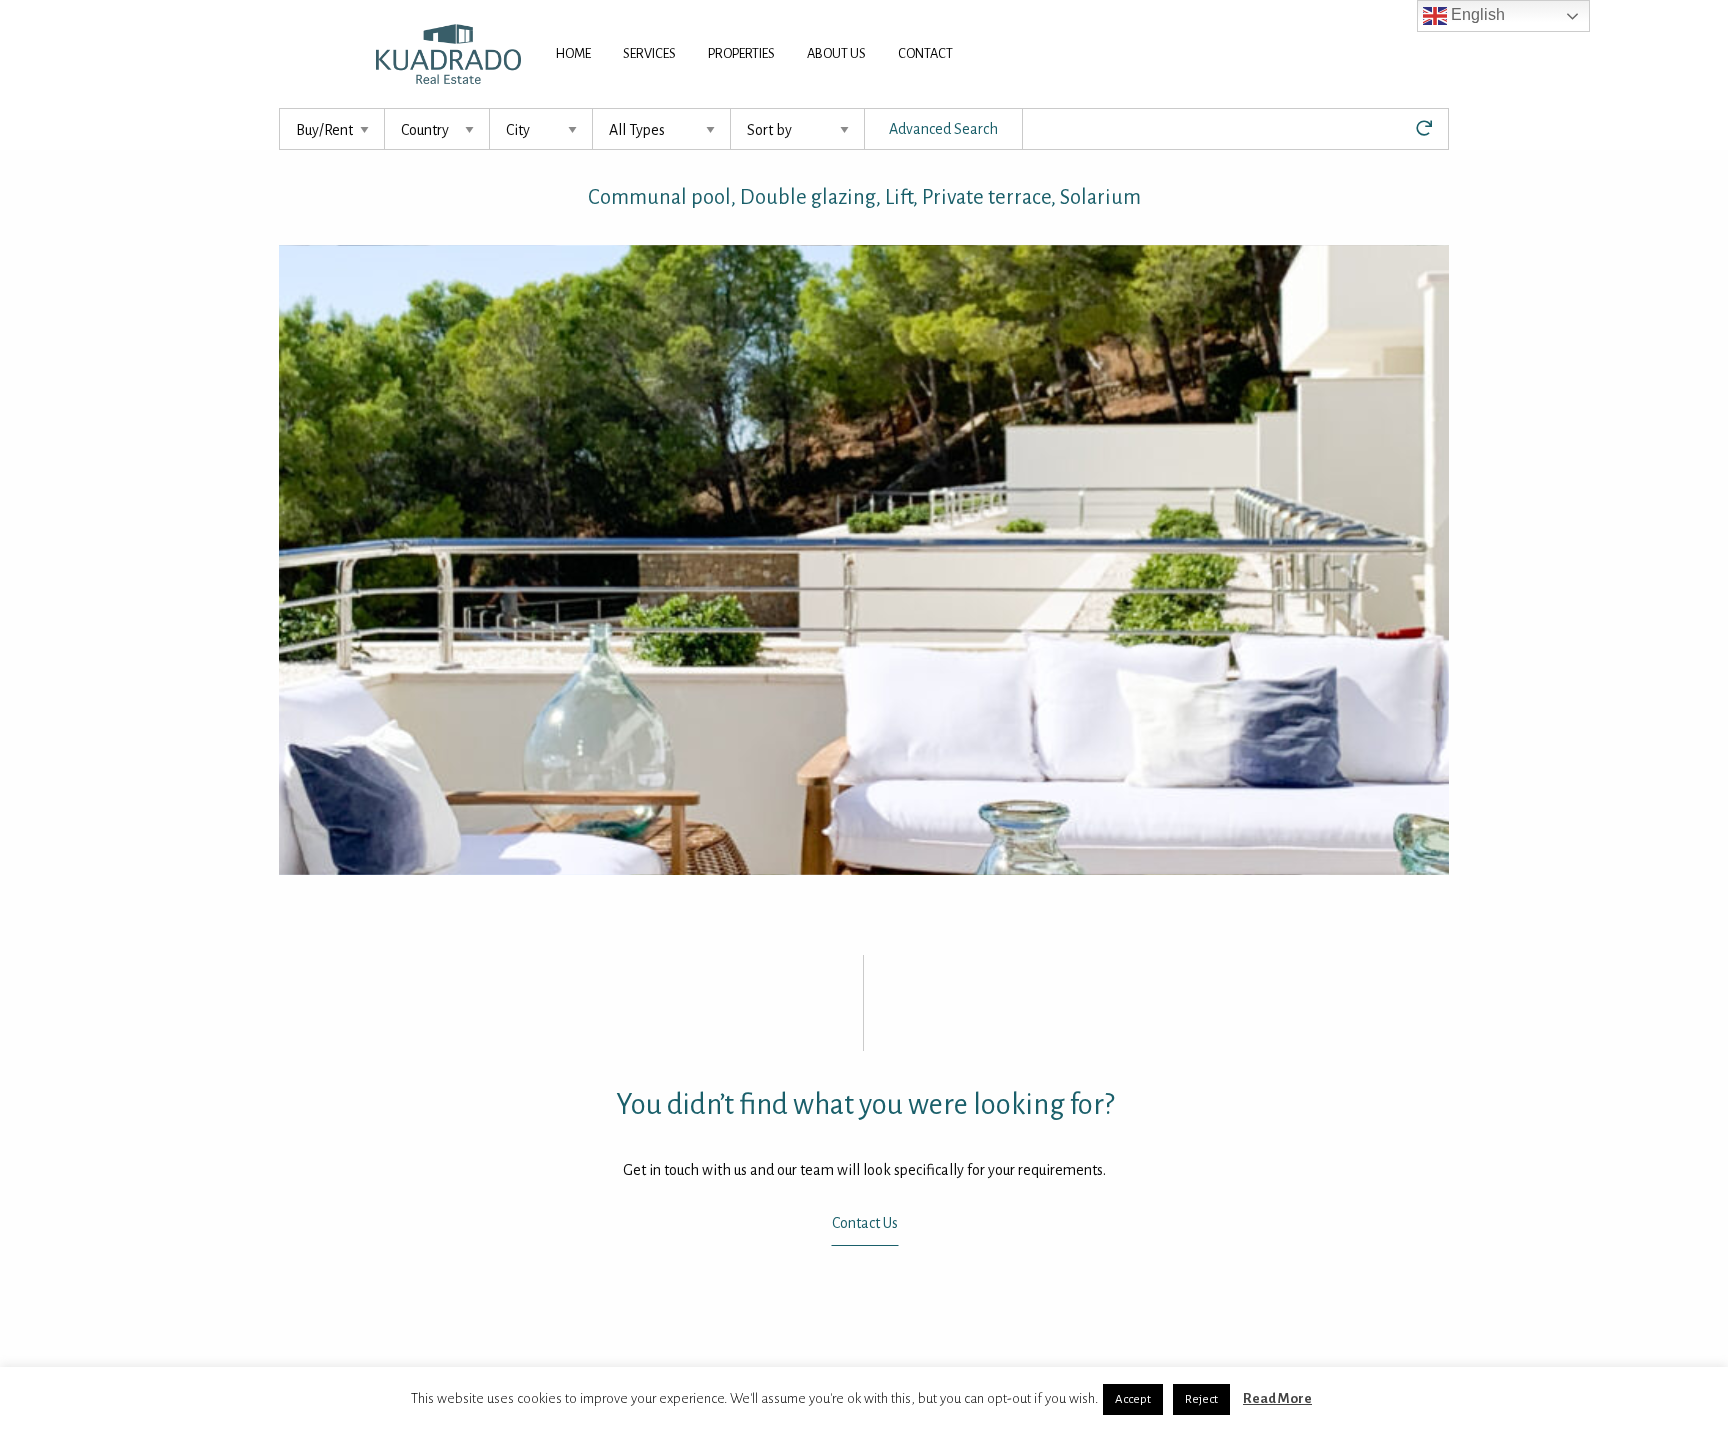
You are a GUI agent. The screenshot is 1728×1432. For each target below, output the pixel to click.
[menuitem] (573, 54)
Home (573, 53)
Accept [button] (1133, 1399)
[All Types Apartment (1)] (662, 129)
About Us (836, 53)
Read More (1277, 1398)
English (1476, 14)
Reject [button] (1201, 1399)
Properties (741, 53)
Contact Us (864, 1224)
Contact (925, 53)
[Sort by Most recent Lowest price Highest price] (798, 129)
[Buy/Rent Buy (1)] (332, 129)
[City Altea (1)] (541, 129)
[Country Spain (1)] (437, 129)
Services (649, 53)
